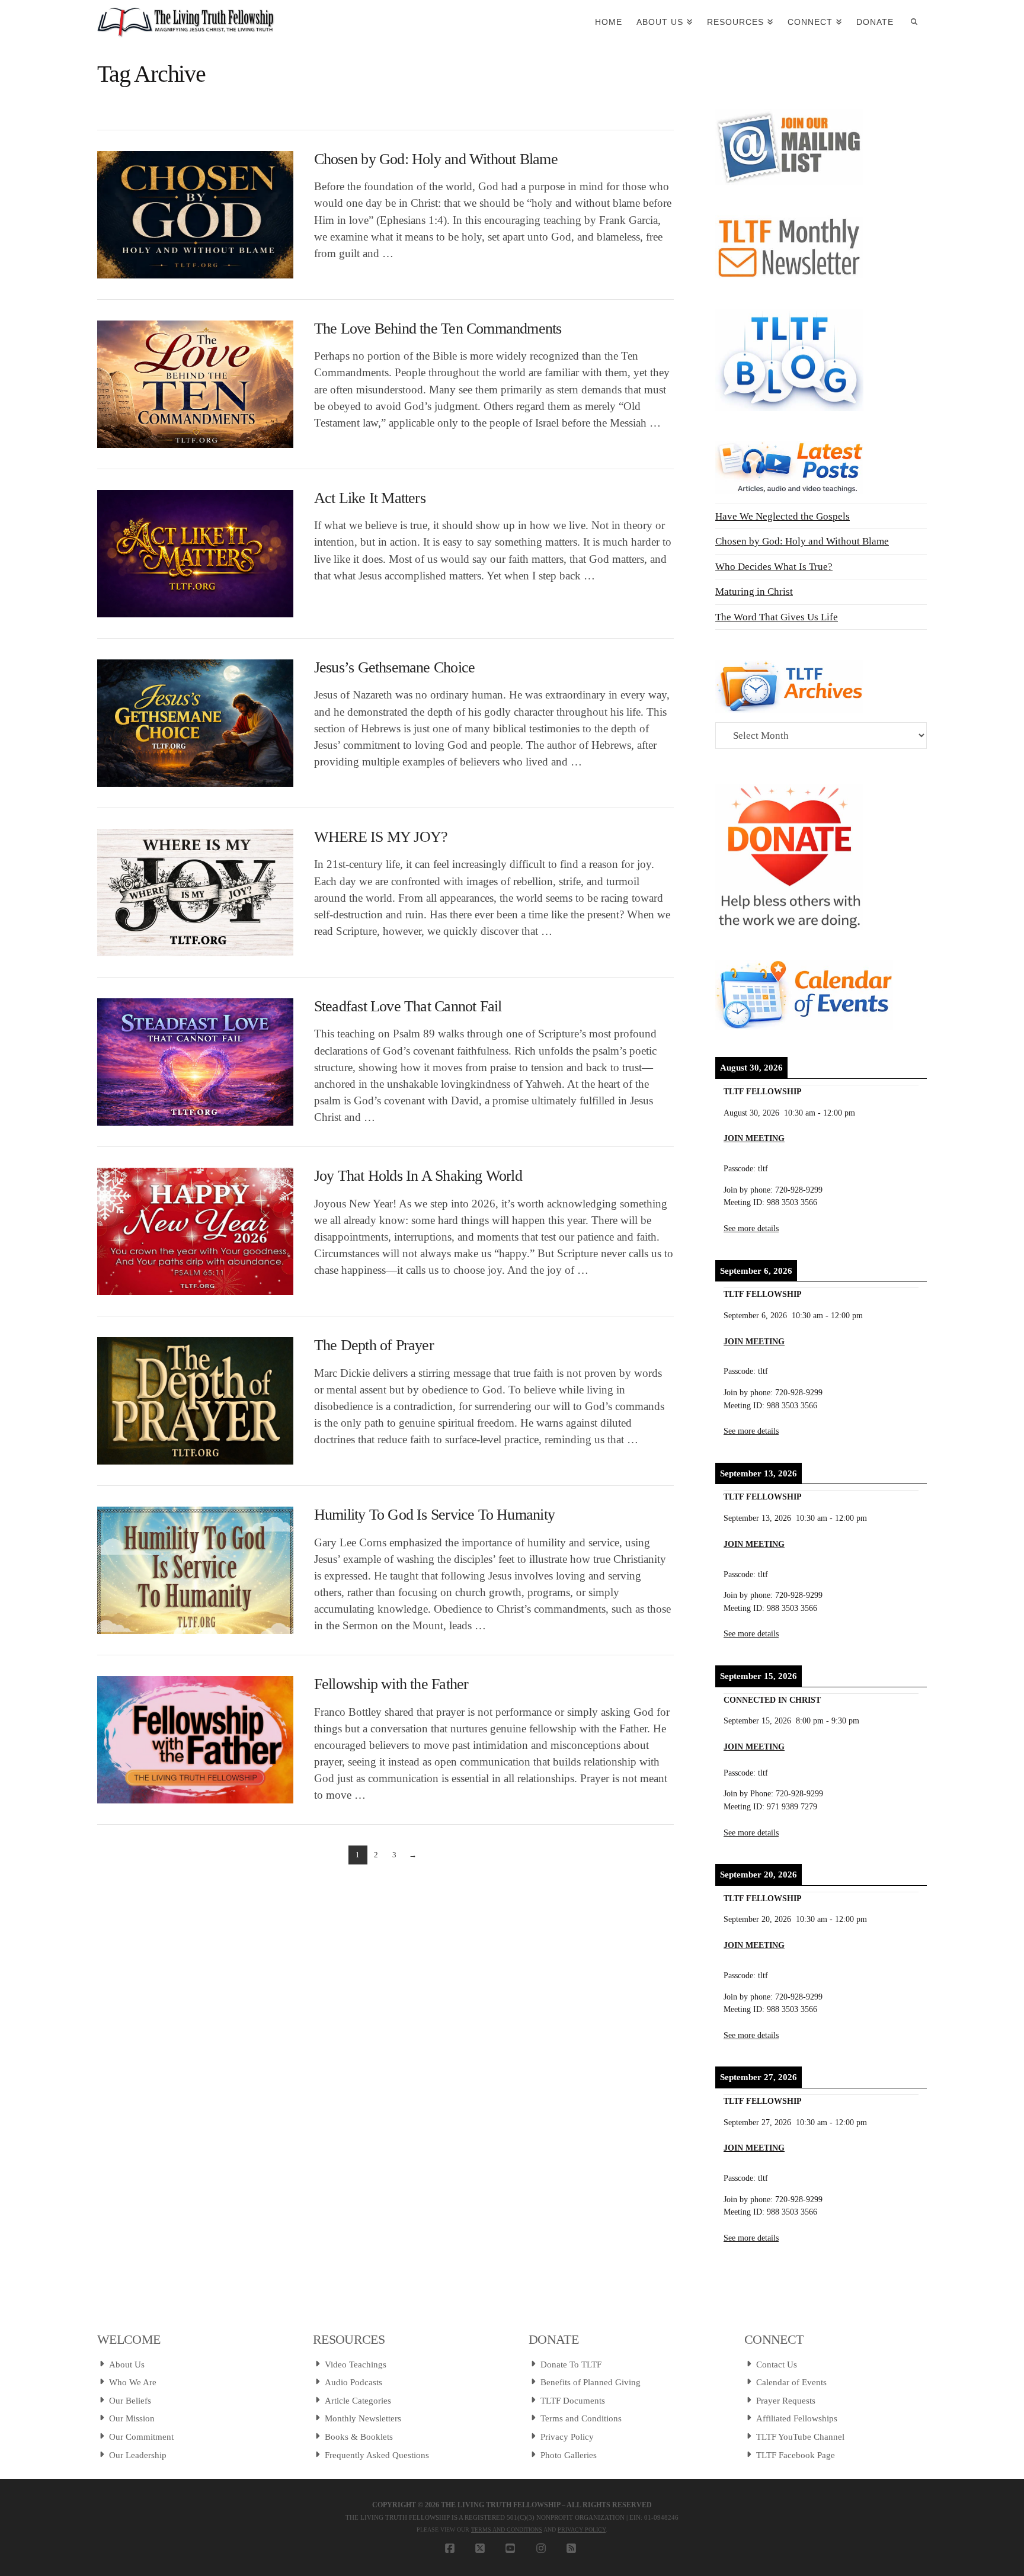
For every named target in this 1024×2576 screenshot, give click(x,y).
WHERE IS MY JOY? (381, 837)
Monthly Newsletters (363, 2418)
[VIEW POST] (195, 215)
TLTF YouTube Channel (800, 2437)
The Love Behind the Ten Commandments (438, 329)
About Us (127, 2364)
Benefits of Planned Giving (591, 2382)
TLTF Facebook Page (796, 2455)
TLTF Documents (573, 2401)
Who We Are (133, 2382)
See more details (751, 1228)
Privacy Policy (567, 2437)
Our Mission (132, 2418)
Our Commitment (141, 2437)
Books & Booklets (359, 2437)
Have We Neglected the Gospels (783, 516)
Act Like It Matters (370, 498)
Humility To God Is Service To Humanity (434, 1515)
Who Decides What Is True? (774, 567)
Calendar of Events (791, 2382)
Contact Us (777, 2364)
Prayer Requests (786, 2401)
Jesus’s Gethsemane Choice (394, 667)
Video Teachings (356, 2364)
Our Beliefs (130, 2401)
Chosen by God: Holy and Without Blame (436, 159)
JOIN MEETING (754, 1138)
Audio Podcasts (353, 2382)
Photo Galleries (569, 2455)
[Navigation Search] (914, 21)
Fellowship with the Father (391, 1684)
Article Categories (358, 2401)
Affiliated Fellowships (797, 2418)
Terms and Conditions (581, 2418)
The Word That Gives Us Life (777, 617)
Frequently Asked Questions (377, 2455)
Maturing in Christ (754, 592)
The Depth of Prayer (374, 1345)
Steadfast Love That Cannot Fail (408, 1006)
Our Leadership (138, 2455)
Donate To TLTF (571, 2364)
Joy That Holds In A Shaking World (418, 1176)
